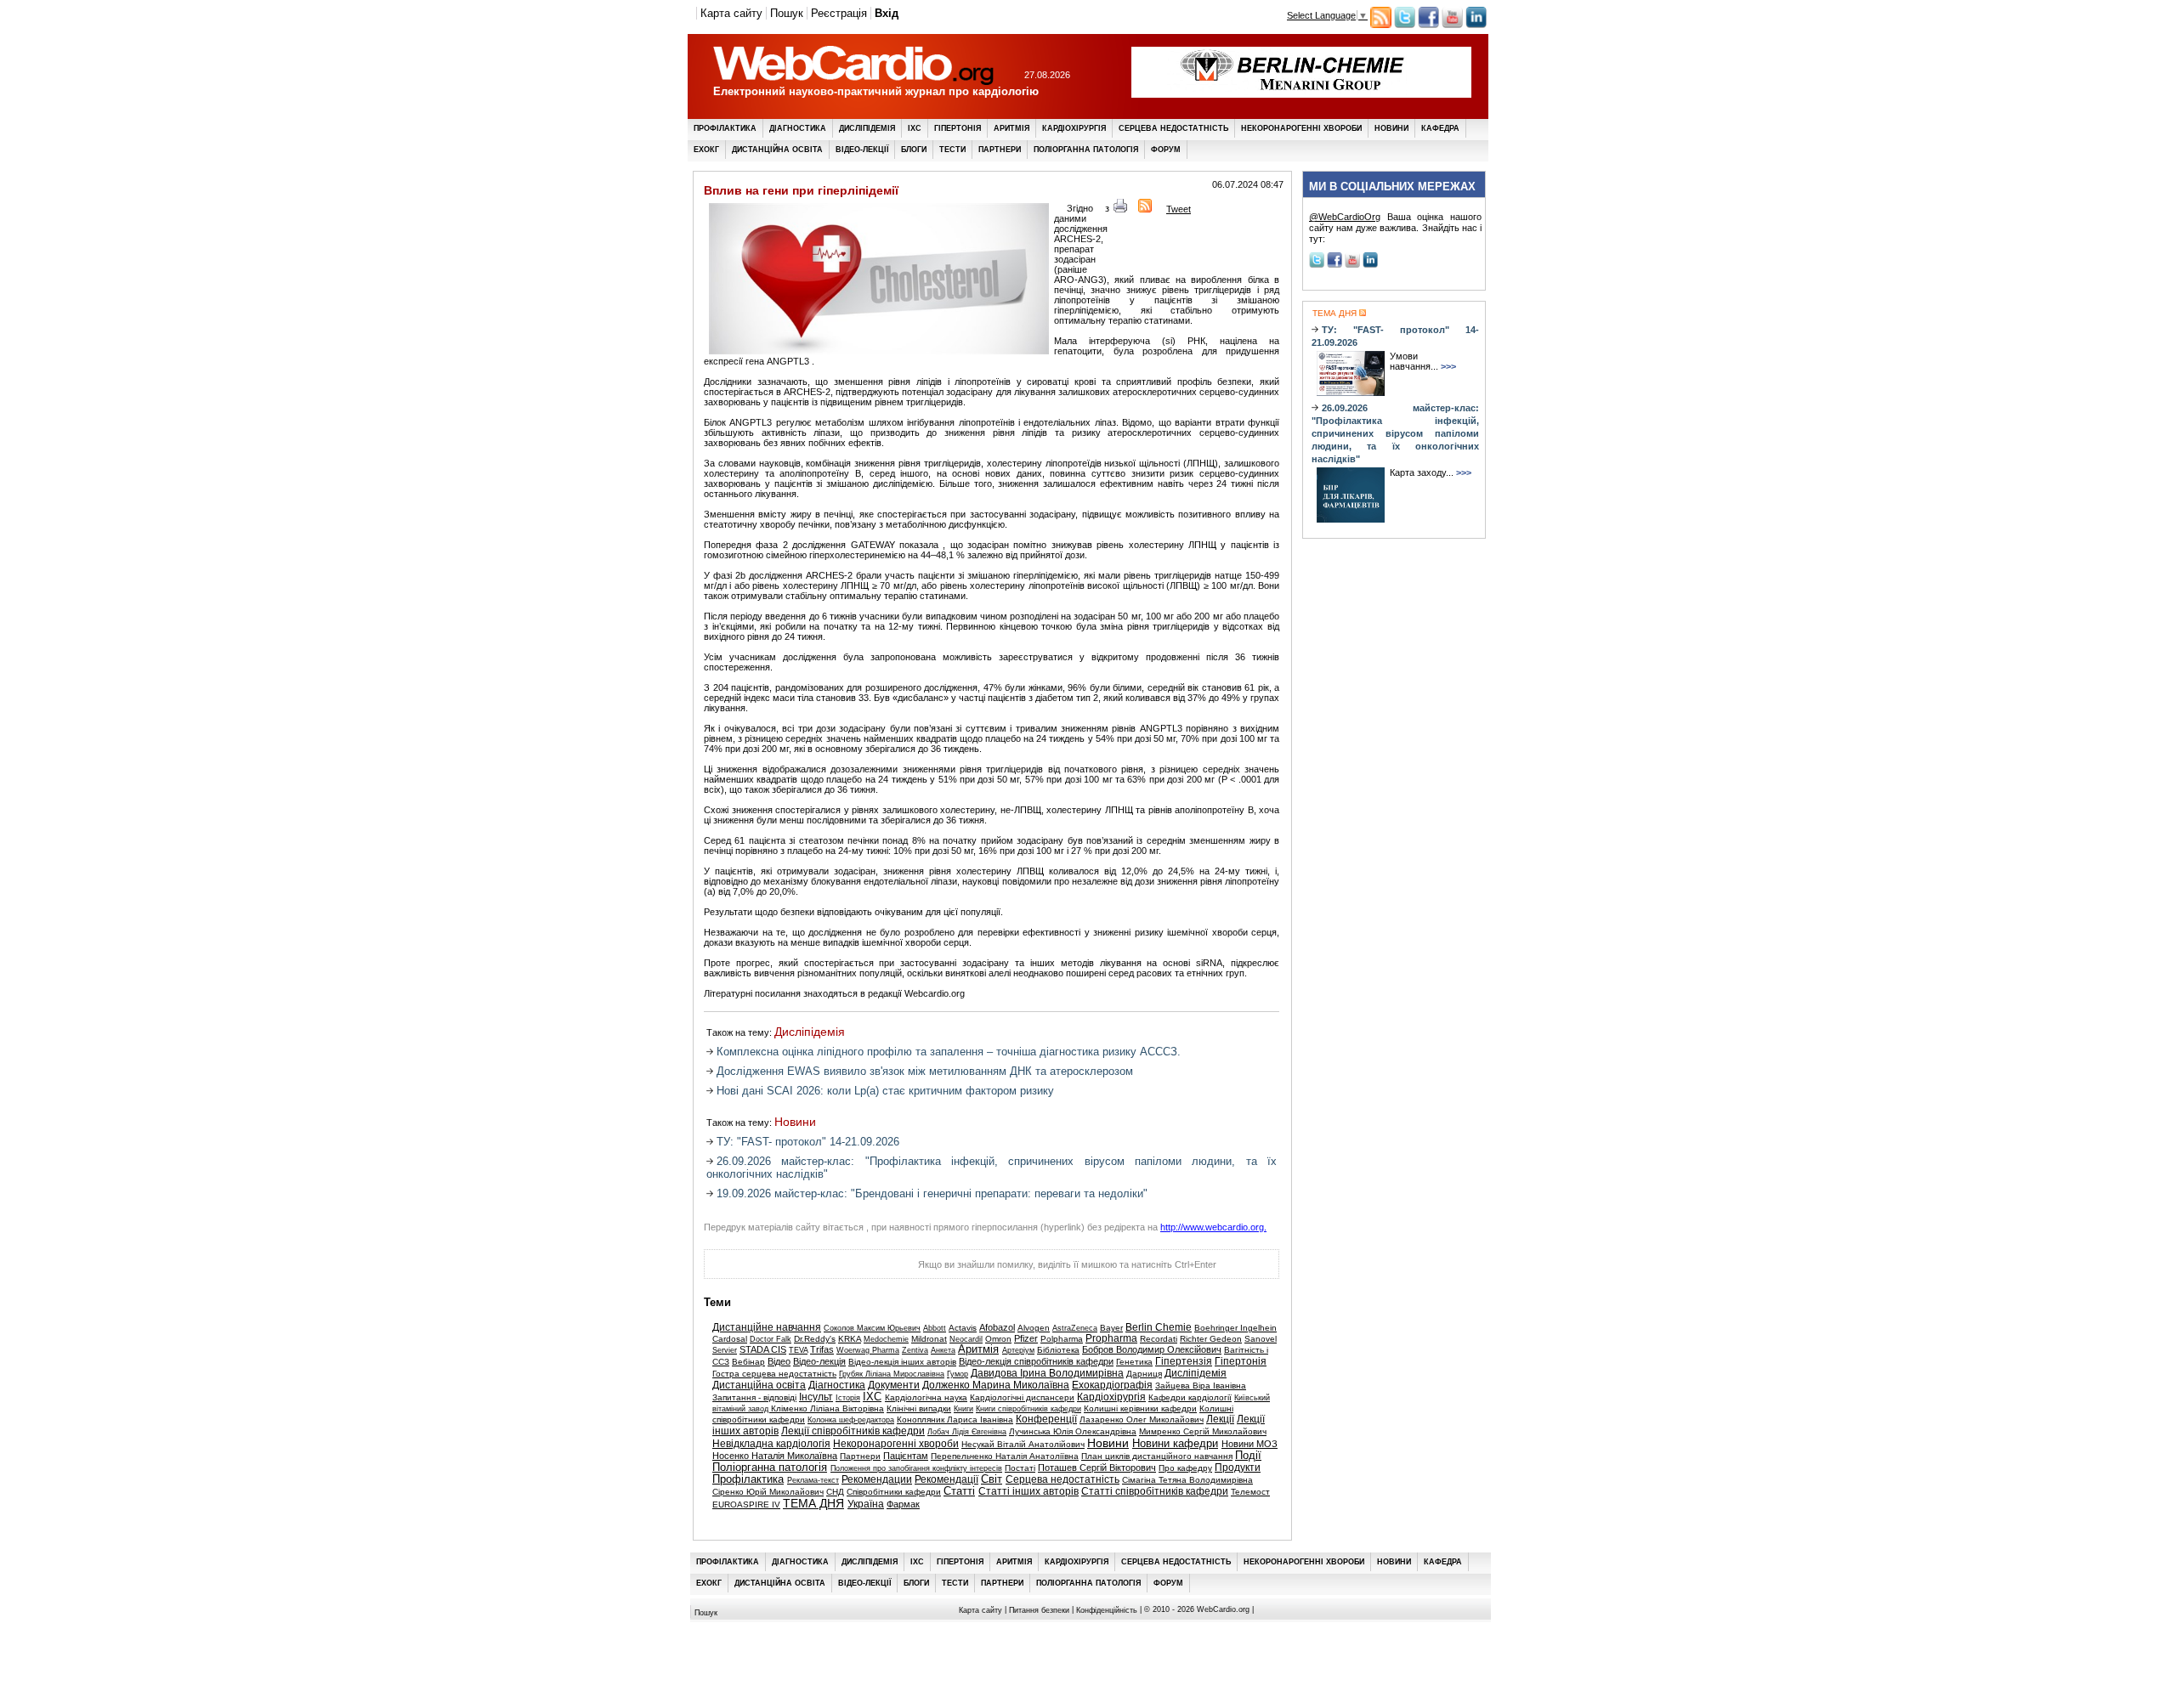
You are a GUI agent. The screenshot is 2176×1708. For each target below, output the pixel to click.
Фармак (903, 1504)
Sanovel (1261, 1339)
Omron (998, 1339)
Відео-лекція (819, 1361)
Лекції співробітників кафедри (853, 1431)
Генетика (1134, 1362)
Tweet (1179, 209)
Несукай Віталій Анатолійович (1023, 1444)
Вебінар (748, 1362)
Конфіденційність (1107, 1610)
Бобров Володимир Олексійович (1152, 1349)
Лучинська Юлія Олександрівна (1073, 1431)
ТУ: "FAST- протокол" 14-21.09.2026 (808, 1142)
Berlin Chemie (1159, 1327)
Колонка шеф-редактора (851, 1420)
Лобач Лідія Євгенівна (967, 1432)
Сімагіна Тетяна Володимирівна (1187, 1480)
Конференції (1046, 1419)
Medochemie (886, 1339)
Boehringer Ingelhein (1235, 1328)
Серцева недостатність (1173, 128)
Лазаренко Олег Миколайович (1142, 1420)
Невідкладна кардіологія (771, 1444)
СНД (835, 1492)
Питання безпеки (1039, 1610)
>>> (1448, 366)
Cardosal (730, 1339)
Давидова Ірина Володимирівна (1047, 1373)
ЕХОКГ (706, 150)
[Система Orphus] (789, 1269)
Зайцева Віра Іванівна (1201, 1386)
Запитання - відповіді (754, 1397)
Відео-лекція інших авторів (902, 1362)
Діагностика (798, 128)
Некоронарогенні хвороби (1301, 128)
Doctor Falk (771, 1339)
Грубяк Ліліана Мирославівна (892, 1374)
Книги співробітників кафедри (1028, 1409)
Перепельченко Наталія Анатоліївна (1005, 1456)
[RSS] (1145, 209)
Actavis (963, 1328)
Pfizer (1026, 1338)
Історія (848, 1398)
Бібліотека (1058, 1350)
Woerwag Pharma (868, 1350)
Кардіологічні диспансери (1022, 1397)
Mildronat (929, 1339)
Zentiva (915, 1350)
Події (1248, 1456)
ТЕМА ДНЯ (813, 1504)
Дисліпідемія (867, 128)
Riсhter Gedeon (1211, 1339)
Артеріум (1018, 1350)
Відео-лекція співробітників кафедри (1036, 1361)
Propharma (1111, 1338)
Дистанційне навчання (767, 1327)
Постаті (1020, 1468)
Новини (1391, 128)
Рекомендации (877, 1479)
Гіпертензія (1184, 1361)
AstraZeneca (1075, 1328)
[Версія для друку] (1120, 209)
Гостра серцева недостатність (774, 1374)
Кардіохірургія (1074, 128)
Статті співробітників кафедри (1155, 1491)
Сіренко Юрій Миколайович (768, 1492)
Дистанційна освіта (777, 150)
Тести (952, 150)
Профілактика (725, 128)
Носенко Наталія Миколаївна (775, 1456)
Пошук (787, 13)
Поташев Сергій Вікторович (1097, 1468)
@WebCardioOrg (1345, 217)
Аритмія (1011, 128)
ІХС (915, 128)
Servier (725, 1350)
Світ (992, 1479)
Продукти (1238, 1468)
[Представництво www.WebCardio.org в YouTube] (1452, 25)
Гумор (958, 1374)
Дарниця (1144, 1374)
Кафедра (1440, 128)
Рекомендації (946, 1479)
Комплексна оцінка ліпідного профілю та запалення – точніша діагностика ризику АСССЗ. (949, 1052)
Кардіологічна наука (926, 1397)
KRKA (850, 1339)
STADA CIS (763, 1349)
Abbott (935, 1328)
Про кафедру (1185, 1468)
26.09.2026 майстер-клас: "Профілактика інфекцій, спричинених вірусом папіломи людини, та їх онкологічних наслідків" (1395, 433)
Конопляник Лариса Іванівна (955, 1420)
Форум (1166, 150)
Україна (866, 1504)
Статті (959, 1491)
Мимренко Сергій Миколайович (1203, 1431)
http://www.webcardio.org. (1213, 1227)
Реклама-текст (813, 1480)
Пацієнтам (906, 1456)
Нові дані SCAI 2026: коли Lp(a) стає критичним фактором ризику (885, 1091)
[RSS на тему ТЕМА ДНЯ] (1361, 313)
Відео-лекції (862, 150)
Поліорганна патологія (1086, 150)
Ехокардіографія (1112, 1385)
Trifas (822, 1349)
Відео (779, 1361)
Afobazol (997, 1327)
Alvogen (1034, 1328)
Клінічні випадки (919, 1408)
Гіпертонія (958, 128)
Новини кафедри (1175, 1444)
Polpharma (1062, 1339)
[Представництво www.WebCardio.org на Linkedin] (1476, 25)
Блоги (914, 150)
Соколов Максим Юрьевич (872, 1328)
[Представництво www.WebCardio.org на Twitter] (1405, 25)
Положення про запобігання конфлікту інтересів (916, 1468)
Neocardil (966, 1339)
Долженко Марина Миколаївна (996, 1385)
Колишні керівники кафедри (1140, 1408)
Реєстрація (839, 13)
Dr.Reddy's (815, 1339)
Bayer (1111, 1328)
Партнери (1000, 150)
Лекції (1220, 1419)
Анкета (943, 1350)
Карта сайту (731, 13)
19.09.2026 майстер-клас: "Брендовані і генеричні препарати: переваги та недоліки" (932, 1193)
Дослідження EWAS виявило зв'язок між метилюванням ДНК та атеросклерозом (925, 1071)
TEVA (798, 1350)
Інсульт (816, 1397)
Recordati (1159, 1339)
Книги (963, 1409)
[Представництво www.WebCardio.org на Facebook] (1428, 25)
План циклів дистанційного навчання (1157, 1456)
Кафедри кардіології (1190, 1397)
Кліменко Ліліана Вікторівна (827, 1408)
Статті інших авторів (1028, 1491)
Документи (894, 1385)
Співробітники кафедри (894, 1492)
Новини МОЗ (1249, 1444)
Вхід (887, 13)
